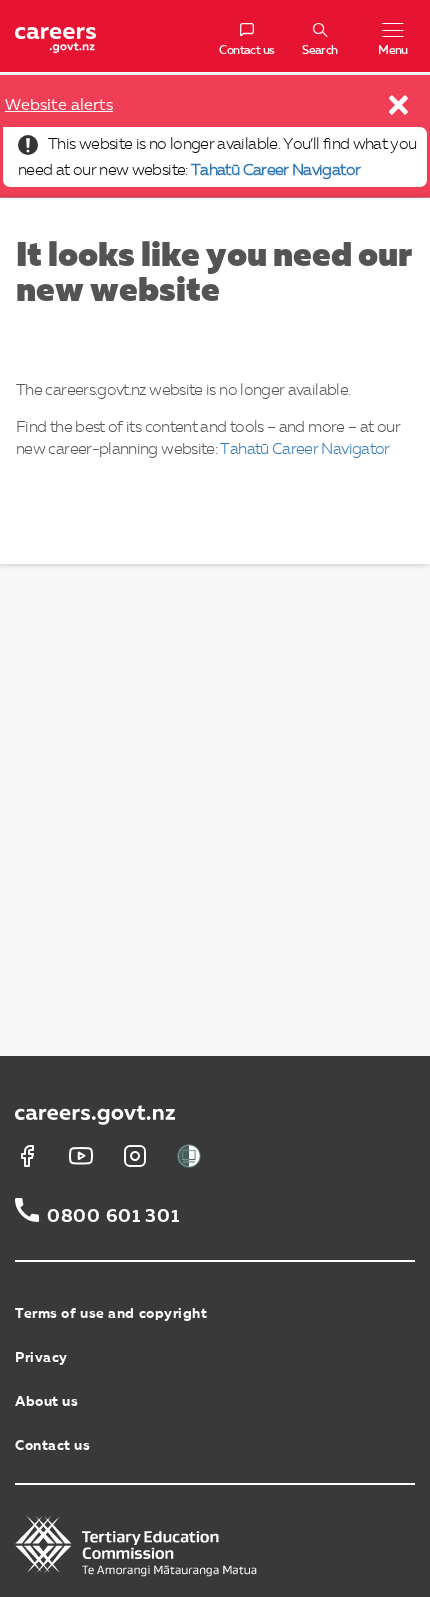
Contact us (53, 1446)
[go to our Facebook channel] (27, 1156)
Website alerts (59, 106)
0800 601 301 (113, 1217)
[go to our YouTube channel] (81, 1156)
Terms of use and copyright (111, 1314)
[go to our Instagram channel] (135, 1156)
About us (46, 1402)
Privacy (41, 1358)
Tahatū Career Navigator (275, 171)
